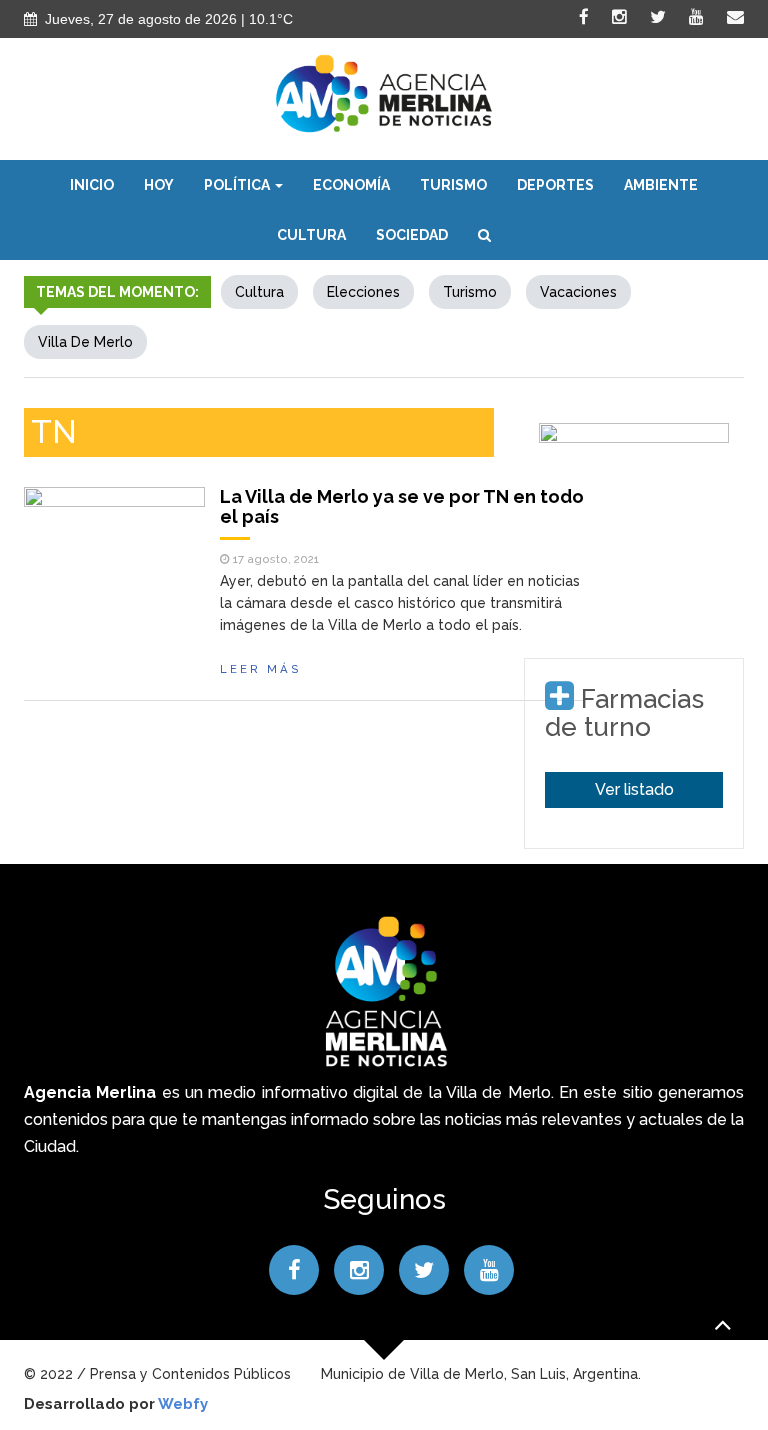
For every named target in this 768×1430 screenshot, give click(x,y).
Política (238, 185)
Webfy (183, 1404)
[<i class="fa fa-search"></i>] (484, 235)
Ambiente (661, 185)
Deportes (555, 185)
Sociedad (412, 235)
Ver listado (634, 789)
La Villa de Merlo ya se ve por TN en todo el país (402, 506)
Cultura (311, 235)
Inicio (92, 185)
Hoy (159, 185)
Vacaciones (578, 292)
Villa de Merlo (85, 342)
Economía (351, 185)
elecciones (363, 292)
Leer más (261, 669)
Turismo (453, 185)
